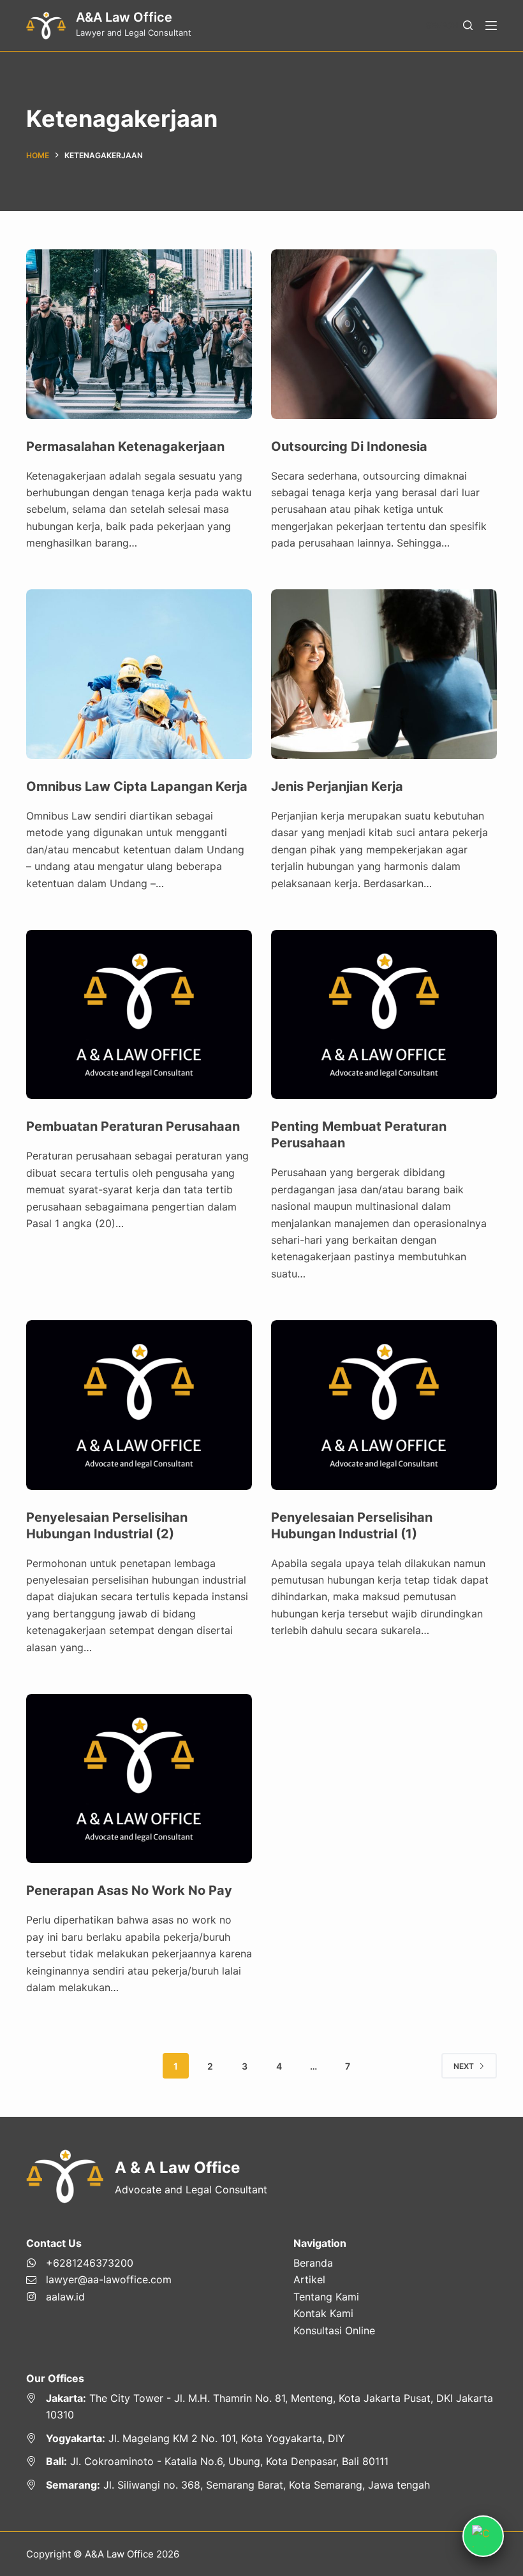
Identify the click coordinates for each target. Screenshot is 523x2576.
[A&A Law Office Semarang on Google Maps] (261, 2485)
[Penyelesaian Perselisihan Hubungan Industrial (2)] (139, 1405)
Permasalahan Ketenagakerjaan (125, 446)
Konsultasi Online (334, 2330)
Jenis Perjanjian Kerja (337, 786)
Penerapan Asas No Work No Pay (129, 1890)
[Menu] (491, 26)
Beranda (313, 2263)
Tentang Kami (326, 2297)
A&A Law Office (124, 17)
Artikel (309, 2279)
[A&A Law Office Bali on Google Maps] (261, 2461)
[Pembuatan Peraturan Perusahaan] (139, 1015)
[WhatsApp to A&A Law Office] (99, 2263)
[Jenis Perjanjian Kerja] (384, 674)
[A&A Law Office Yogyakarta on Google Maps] (261, 2438)
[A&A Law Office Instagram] (99, 2297)
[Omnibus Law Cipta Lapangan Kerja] (139, 674)
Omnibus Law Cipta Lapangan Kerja (137, 786)
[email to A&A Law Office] (99, 2279)
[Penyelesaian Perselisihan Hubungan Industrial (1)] (384, 1405)
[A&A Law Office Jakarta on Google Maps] (261, 2407)
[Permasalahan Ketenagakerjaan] (139, 334)
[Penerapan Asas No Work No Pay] (139, 1779)
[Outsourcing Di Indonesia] (384, 334)
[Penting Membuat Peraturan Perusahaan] (384, 1015)
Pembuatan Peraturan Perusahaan (133, 1126)
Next (464, 2066)
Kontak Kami (323, 2313)
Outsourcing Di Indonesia (349, 446)
